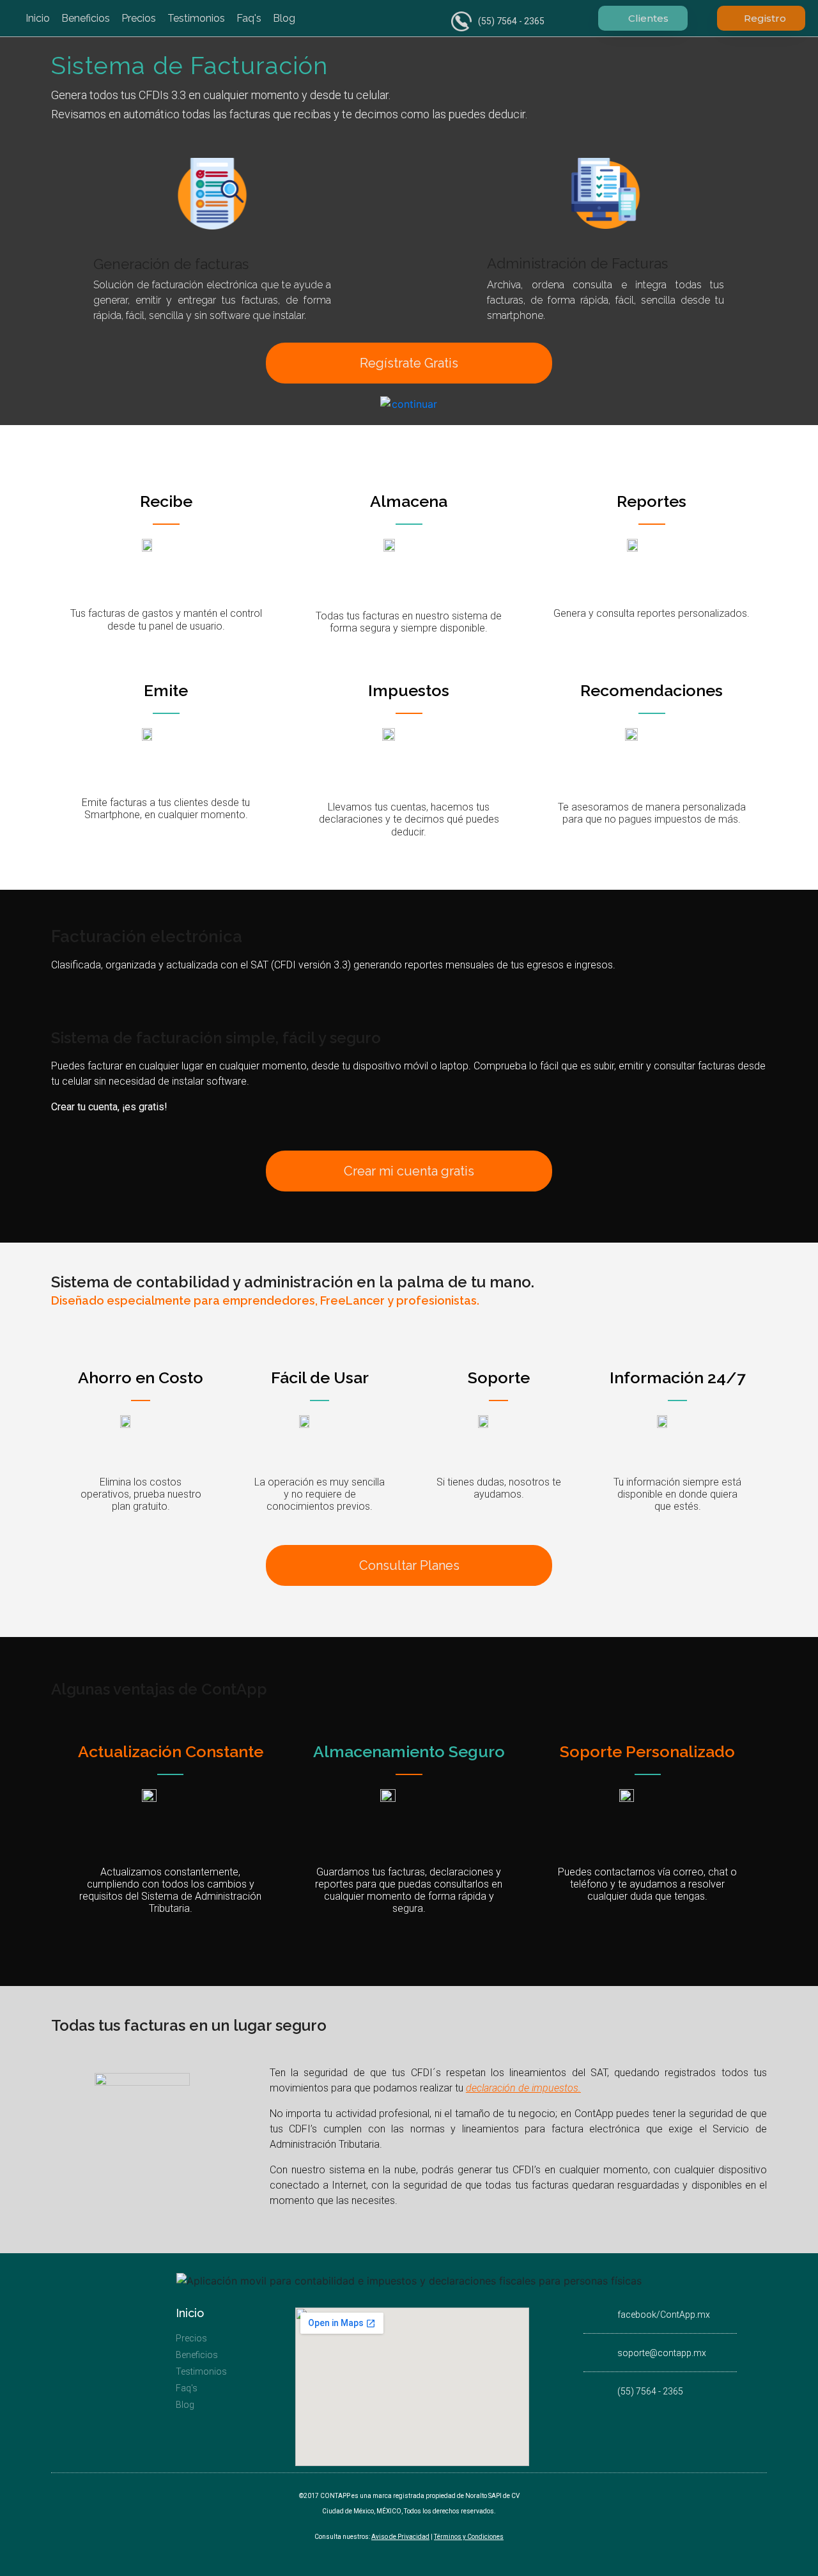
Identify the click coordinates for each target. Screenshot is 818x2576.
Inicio (38, 18)
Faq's (249, 18)
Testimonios (196, 18)
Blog (284, 18)
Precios (139, 18)
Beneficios (86, 18)
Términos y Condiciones (469, 2537)
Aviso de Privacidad (400, 2537)
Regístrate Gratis (409, 363)
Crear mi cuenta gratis (409, 1171)
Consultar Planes (409, 1565)
